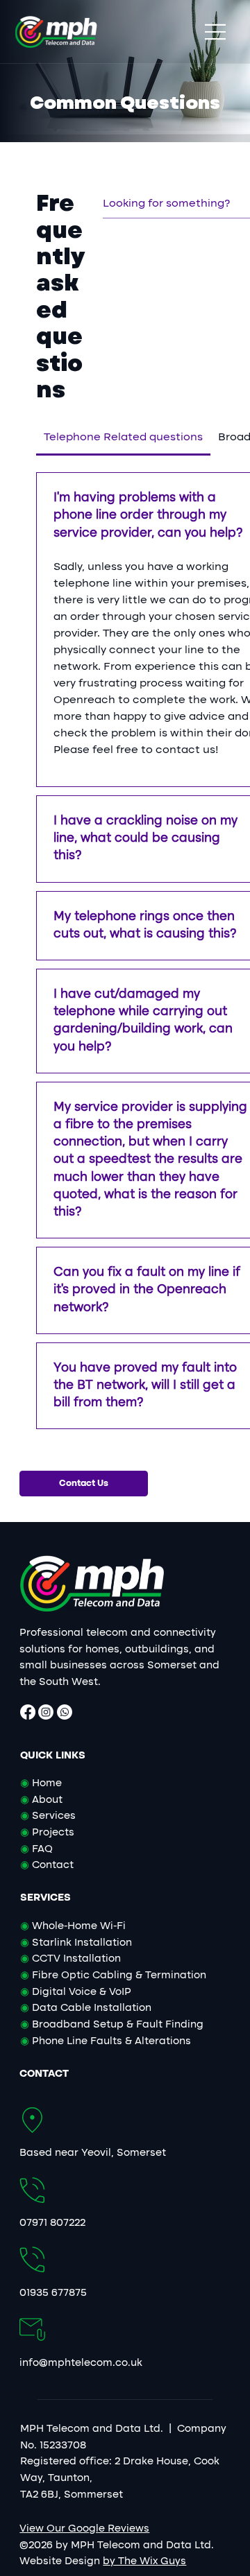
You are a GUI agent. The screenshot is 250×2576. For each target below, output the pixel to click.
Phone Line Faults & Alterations (106, 2041)
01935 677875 (53, 2293)
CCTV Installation (70, 1959)
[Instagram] (46, 1712)
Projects (52, 1833)
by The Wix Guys (144, 2561)
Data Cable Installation (86, 2008)
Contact (51, 1865)
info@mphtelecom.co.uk (81, 2363)
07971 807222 (52, 2223)
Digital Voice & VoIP (76, 1992)
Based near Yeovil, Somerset (93, 2153)
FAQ (41, 1849)
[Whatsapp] (65, 1712)
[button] (84, 1484)
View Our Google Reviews (84, 2529)
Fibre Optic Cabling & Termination (113, 1976)
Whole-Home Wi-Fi (73, 1926)
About (46, 1800)
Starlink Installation (76, 1943)
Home (41, 1783)
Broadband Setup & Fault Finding (112, 2025)
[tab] (124, 438)
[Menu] (216, 32)
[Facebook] (28, 1712)
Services (52, 1816)
